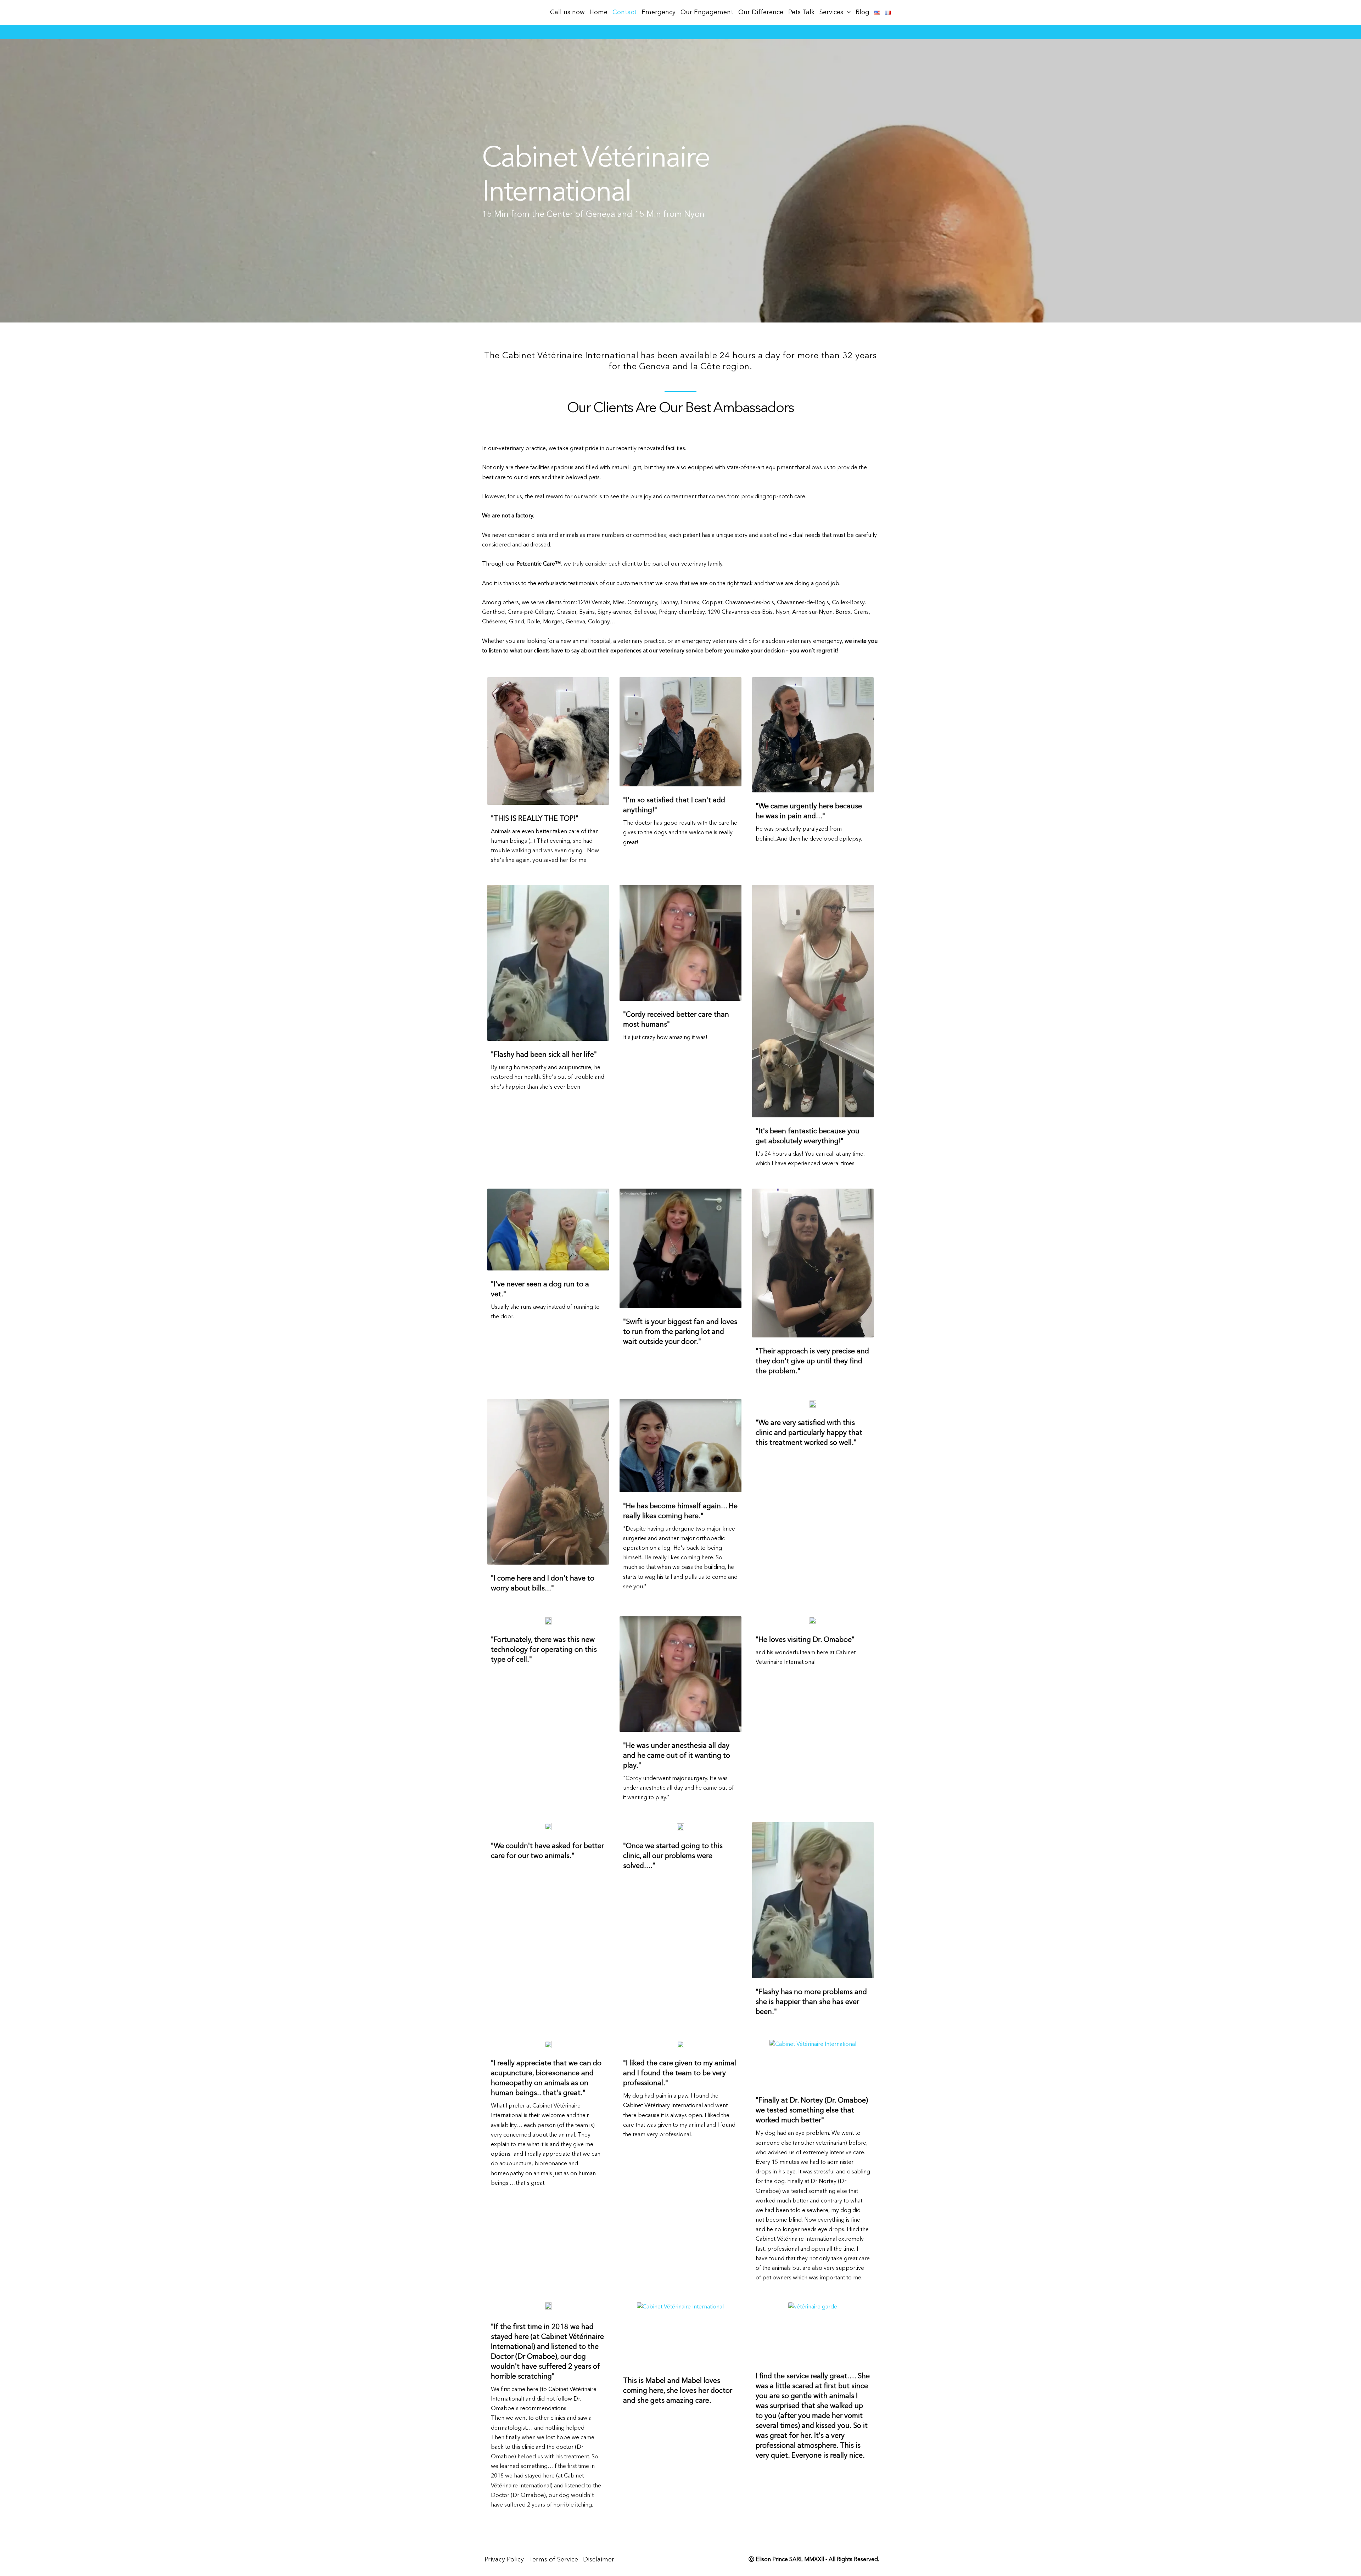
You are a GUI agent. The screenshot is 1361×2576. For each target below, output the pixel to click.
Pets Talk (801, 12)
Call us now (567, 12)
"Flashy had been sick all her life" (544, 1055)
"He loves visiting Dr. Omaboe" (805, 1640)
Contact (625, 12)
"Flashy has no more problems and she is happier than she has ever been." (811, 2002)
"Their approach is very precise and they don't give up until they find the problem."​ (812, 1362)
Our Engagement (707, 12)
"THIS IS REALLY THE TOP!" (535, 819)
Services (831, 12)
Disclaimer (599, 2560)
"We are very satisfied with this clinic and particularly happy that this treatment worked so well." (809, 1433)
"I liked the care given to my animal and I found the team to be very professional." (680, 2073)
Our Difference (761, 12)
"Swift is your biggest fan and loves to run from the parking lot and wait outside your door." (680, 1332)
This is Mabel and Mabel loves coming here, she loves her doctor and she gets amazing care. (678, 2391)
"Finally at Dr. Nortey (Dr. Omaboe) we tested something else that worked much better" (812, 2111)
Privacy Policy (504, 2560)
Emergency (659, 12)
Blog (862, 12)
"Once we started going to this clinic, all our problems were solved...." (673, 1856)
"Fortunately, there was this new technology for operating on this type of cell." (544, 1650)
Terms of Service (553, 2560)
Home (598, 12)
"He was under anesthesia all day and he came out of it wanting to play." (677, 1756)
